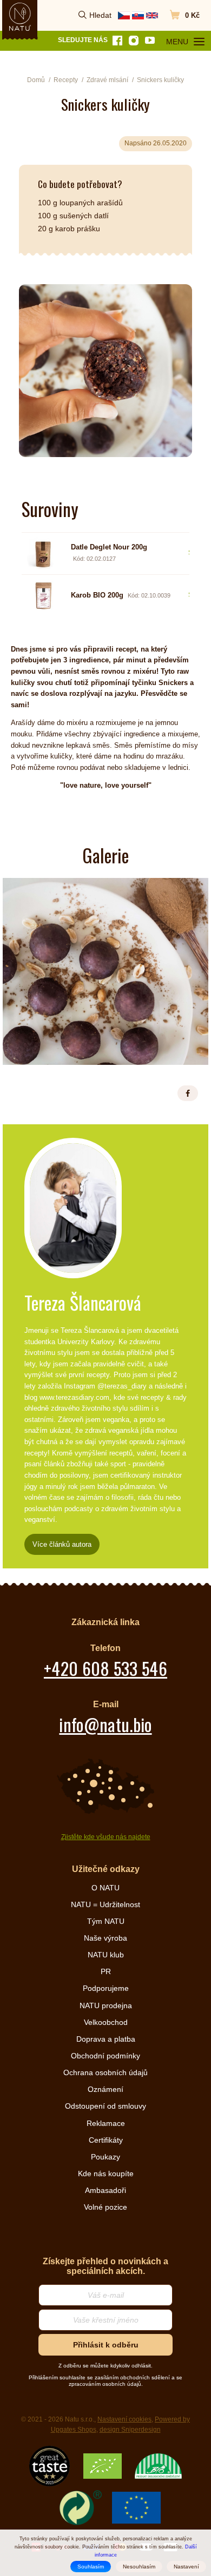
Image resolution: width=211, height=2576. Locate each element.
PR (106, 1971)
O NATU (105, 1888)
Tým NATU (106, 1921)
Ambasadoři (105, 2190)
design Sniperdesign (130, 2430)
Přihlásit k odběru (106, 2345)
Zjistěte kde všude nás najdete (106, 1837)
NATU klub (106, 1955)
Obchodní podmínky (105, 2056)
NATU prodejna (106, 2005)
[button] (188, 1093)
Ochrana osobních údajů (105, 2072)
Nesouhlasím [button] (139, 2567)
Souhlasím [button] (91, 2567)
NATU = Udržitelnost (105, 1904)
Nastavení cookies (124, 2419)
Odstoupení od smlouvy (105, 2106)
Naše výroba (105, 1938)
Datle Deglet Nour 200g (109, 547)
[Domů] (20, 17)
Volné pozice (105, 2207)
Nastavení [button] (186, 2567)
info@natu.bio (105, 1724)
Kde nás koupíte (106, 2173)
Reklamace (106, 2123)
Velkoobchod (106, 2022)
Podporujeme (106, 1988)
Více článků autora (62, 1544)
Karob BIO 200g (97, 595)
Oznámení (105, 2089)
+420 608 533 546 (105, 1668)
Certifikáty (106, 2140)
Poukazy (105, 2157)
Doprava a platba (106, 2039)
